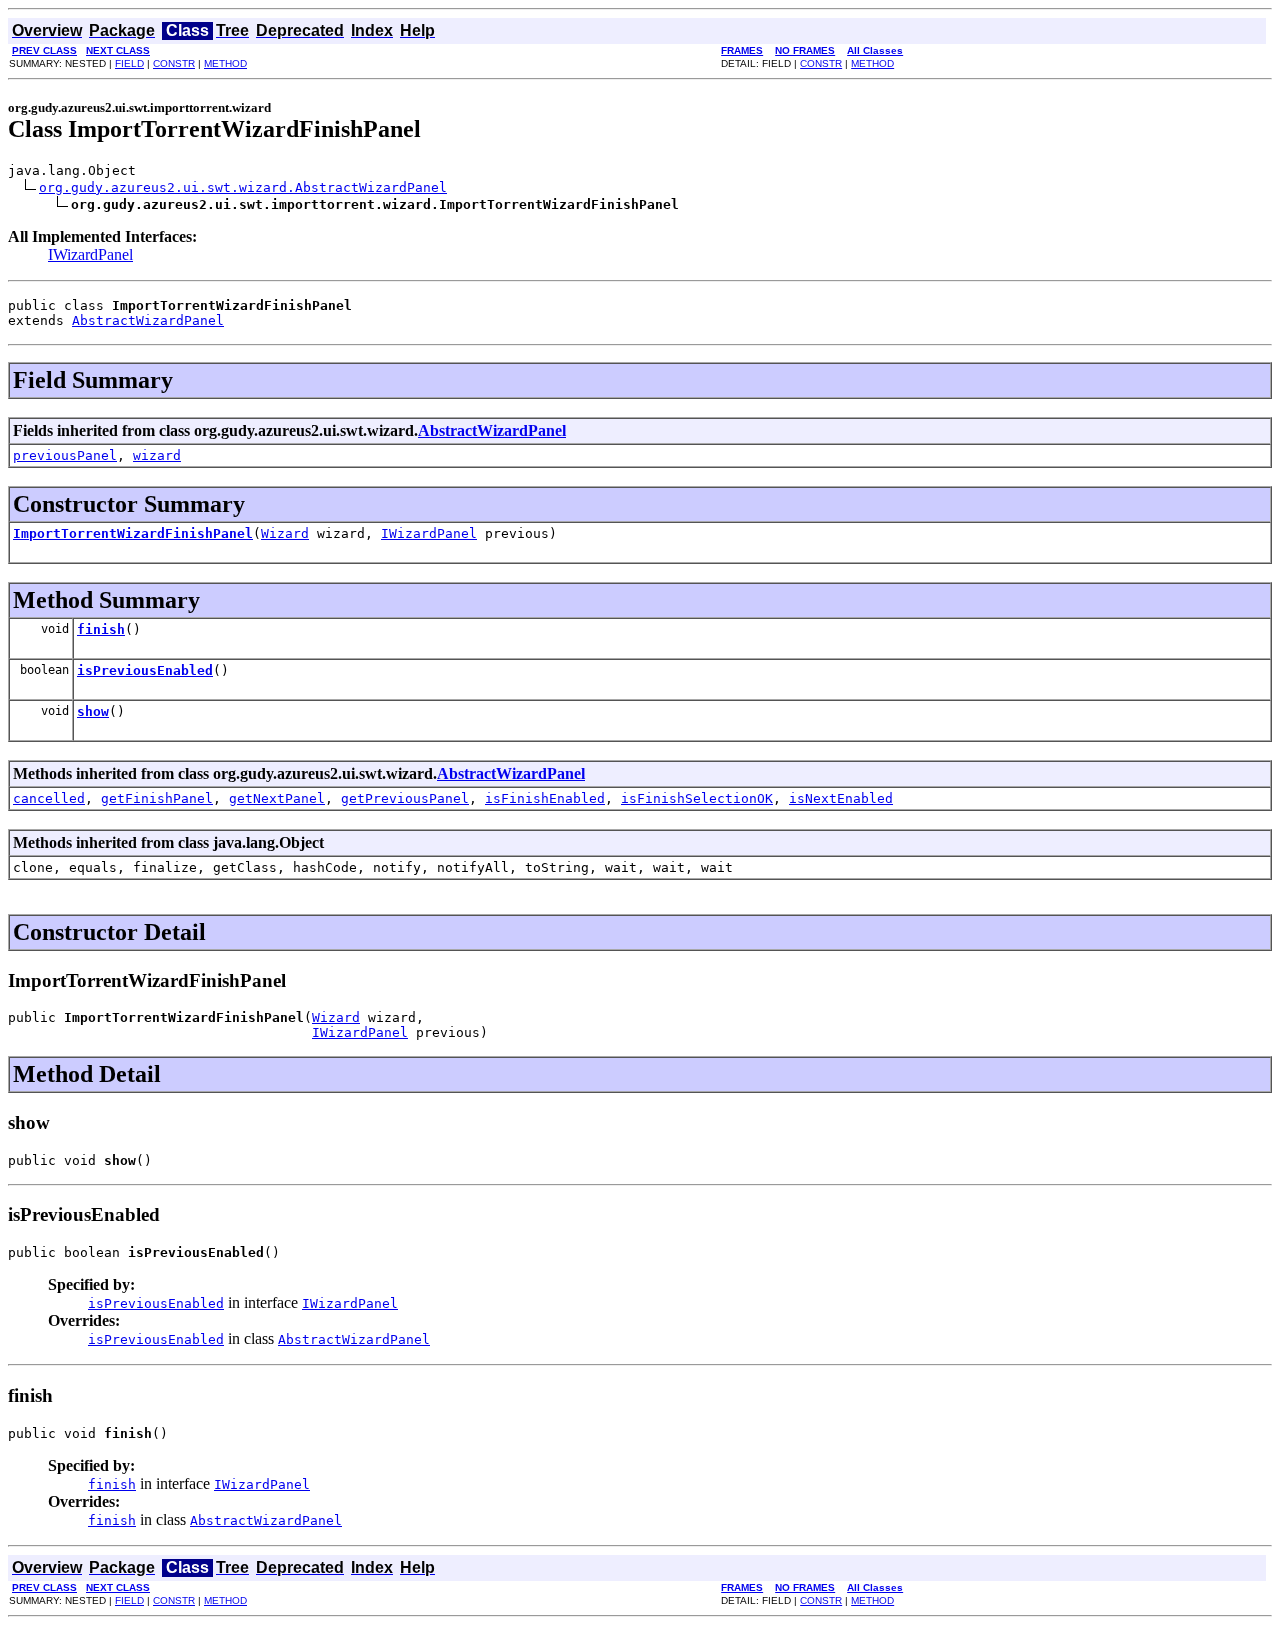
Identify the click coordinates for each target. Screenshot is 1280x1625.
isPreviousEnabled (145, 670)
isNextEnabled (841, 798)
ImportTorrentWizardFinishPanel (133, 533)
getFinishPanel (157, 798)
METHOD (225, 63)
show (93, 711)
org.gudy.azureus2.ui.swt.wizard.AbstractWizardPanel (243, 187)
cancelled (49, 798)
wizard (157, 455)
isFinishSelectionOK (697, 798)
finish (101, 629)
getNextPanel (277, 798)
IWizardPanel (90, 254)
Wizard (285, 533)
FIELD (129, 63)
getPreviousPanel (405, 798)
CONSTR (174, 63)
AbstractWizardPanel (148, 320)
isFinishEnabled (545, 798)
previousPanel (65, 455)
